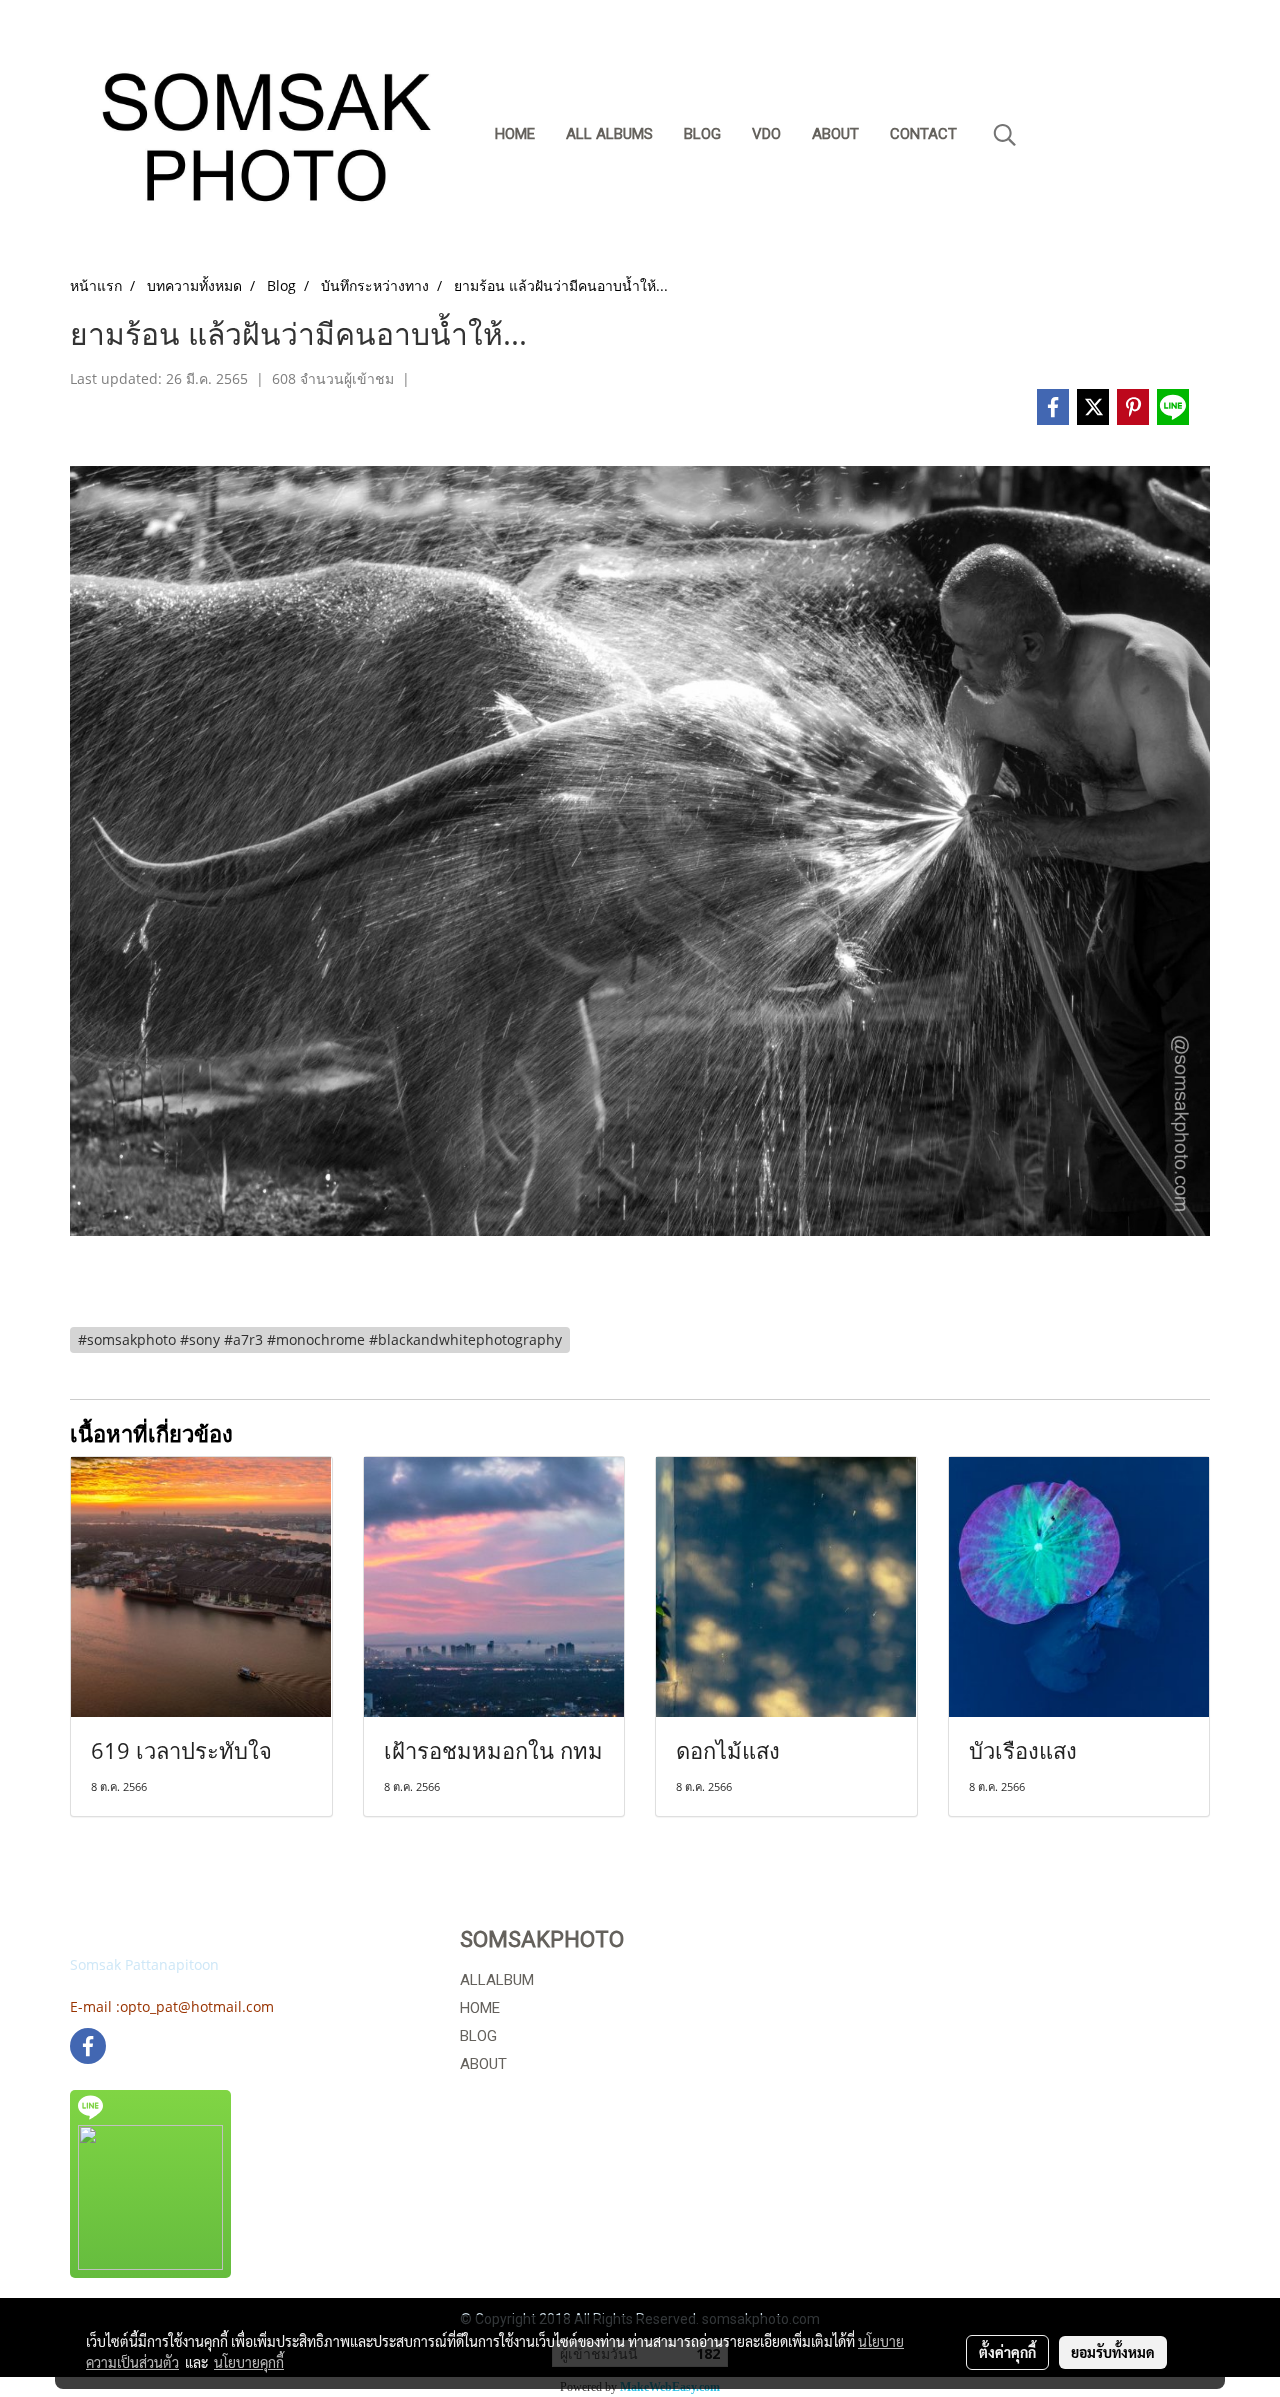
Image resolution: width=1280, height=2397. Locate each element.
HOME (480, 2008)
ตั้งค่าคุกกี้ (1007, 2352)
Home (515, 134)
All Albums (609, 134)
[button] (1005, 135)
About (835, 134)
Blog (702, 134)
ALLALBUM (497, 1980)
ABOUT (483, 2064)
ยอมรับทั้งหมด (1113, 2352)
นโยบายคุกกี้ (249, 2362)
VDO (766, 134)
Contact (923, 134)
